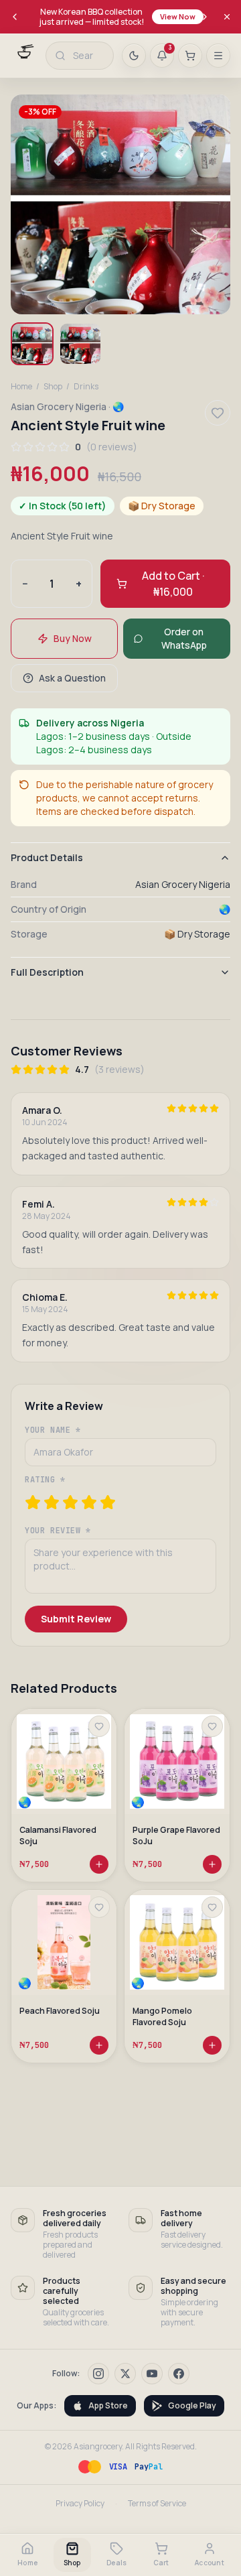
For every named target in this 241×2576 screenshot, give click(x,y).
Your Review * (58, 1531)
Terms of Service (157, 2504)
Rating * (45, 1480)
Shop (53, 387)
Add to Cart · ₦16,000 (173, 584)
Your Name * (53, 1430)
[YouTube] (152, 2374)
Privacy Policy (80, 2504)
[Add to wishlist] (99, 1726)
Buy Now (73, 638)
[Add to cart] (99, 1864)
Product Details (47, 857)
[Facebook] (179, 2374)
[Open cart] (190, 56)
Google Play (192, 2405)
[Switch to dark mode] (134, 56)
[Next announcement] (205, 17)
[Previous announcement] (15, 17)
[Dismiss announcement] (227, 17)
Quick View (70, 1783)
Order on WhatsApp (184, 638)
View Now (178, 16)
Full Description (47, 972)
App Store (108, 2405)
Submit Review (76, 1619)
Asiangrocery (98, 2446)
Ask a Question (72, 678)
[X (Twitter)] (125, 2374)
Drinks (86, 387)
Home (21, 387)
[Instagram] (98, 2374)
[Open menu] (218, 56)
